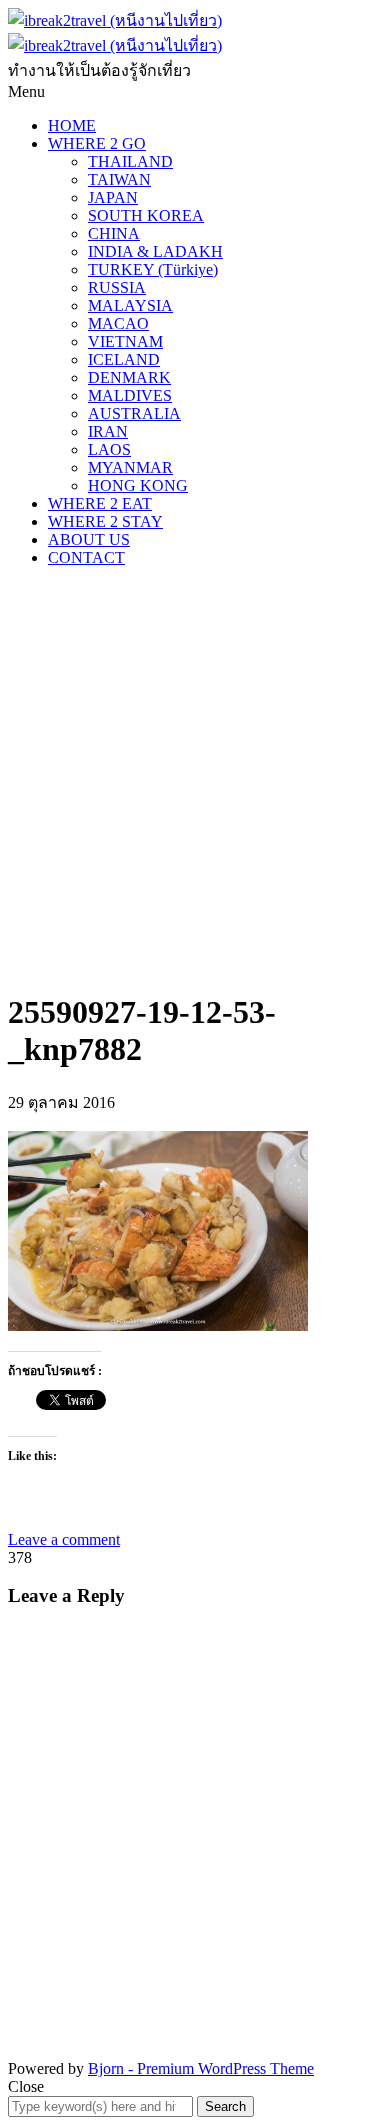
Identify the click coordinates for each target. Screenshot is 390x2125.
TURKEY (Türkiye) (153, 269)
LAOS (109, 449)
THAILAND (130, 161)
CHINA (114, 233)
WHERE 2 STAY (105, 521)
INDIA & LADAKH (155, 251)
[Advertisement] (195, 778)
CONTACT (86, 557)
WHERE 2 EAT (100, 503)
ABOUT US (89, 539)
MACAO (118, 323)
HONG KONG (138, 485)
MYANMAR (130, 467)
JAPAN (113, 197)
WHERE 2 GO (97, 143)
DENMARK (129, 377)
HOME (72, 125)
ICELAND (124, 359)
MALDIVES (130, 395)
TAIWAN (119, 179)
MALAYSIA (130, 305)
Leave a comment (64, 1539)
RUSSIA (117, 287)
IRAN (108, 431)
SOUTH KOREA (146, 215)
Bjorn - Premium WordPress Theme (201, 2068)
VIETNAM (125, 341)
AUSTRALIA (134, 413)
